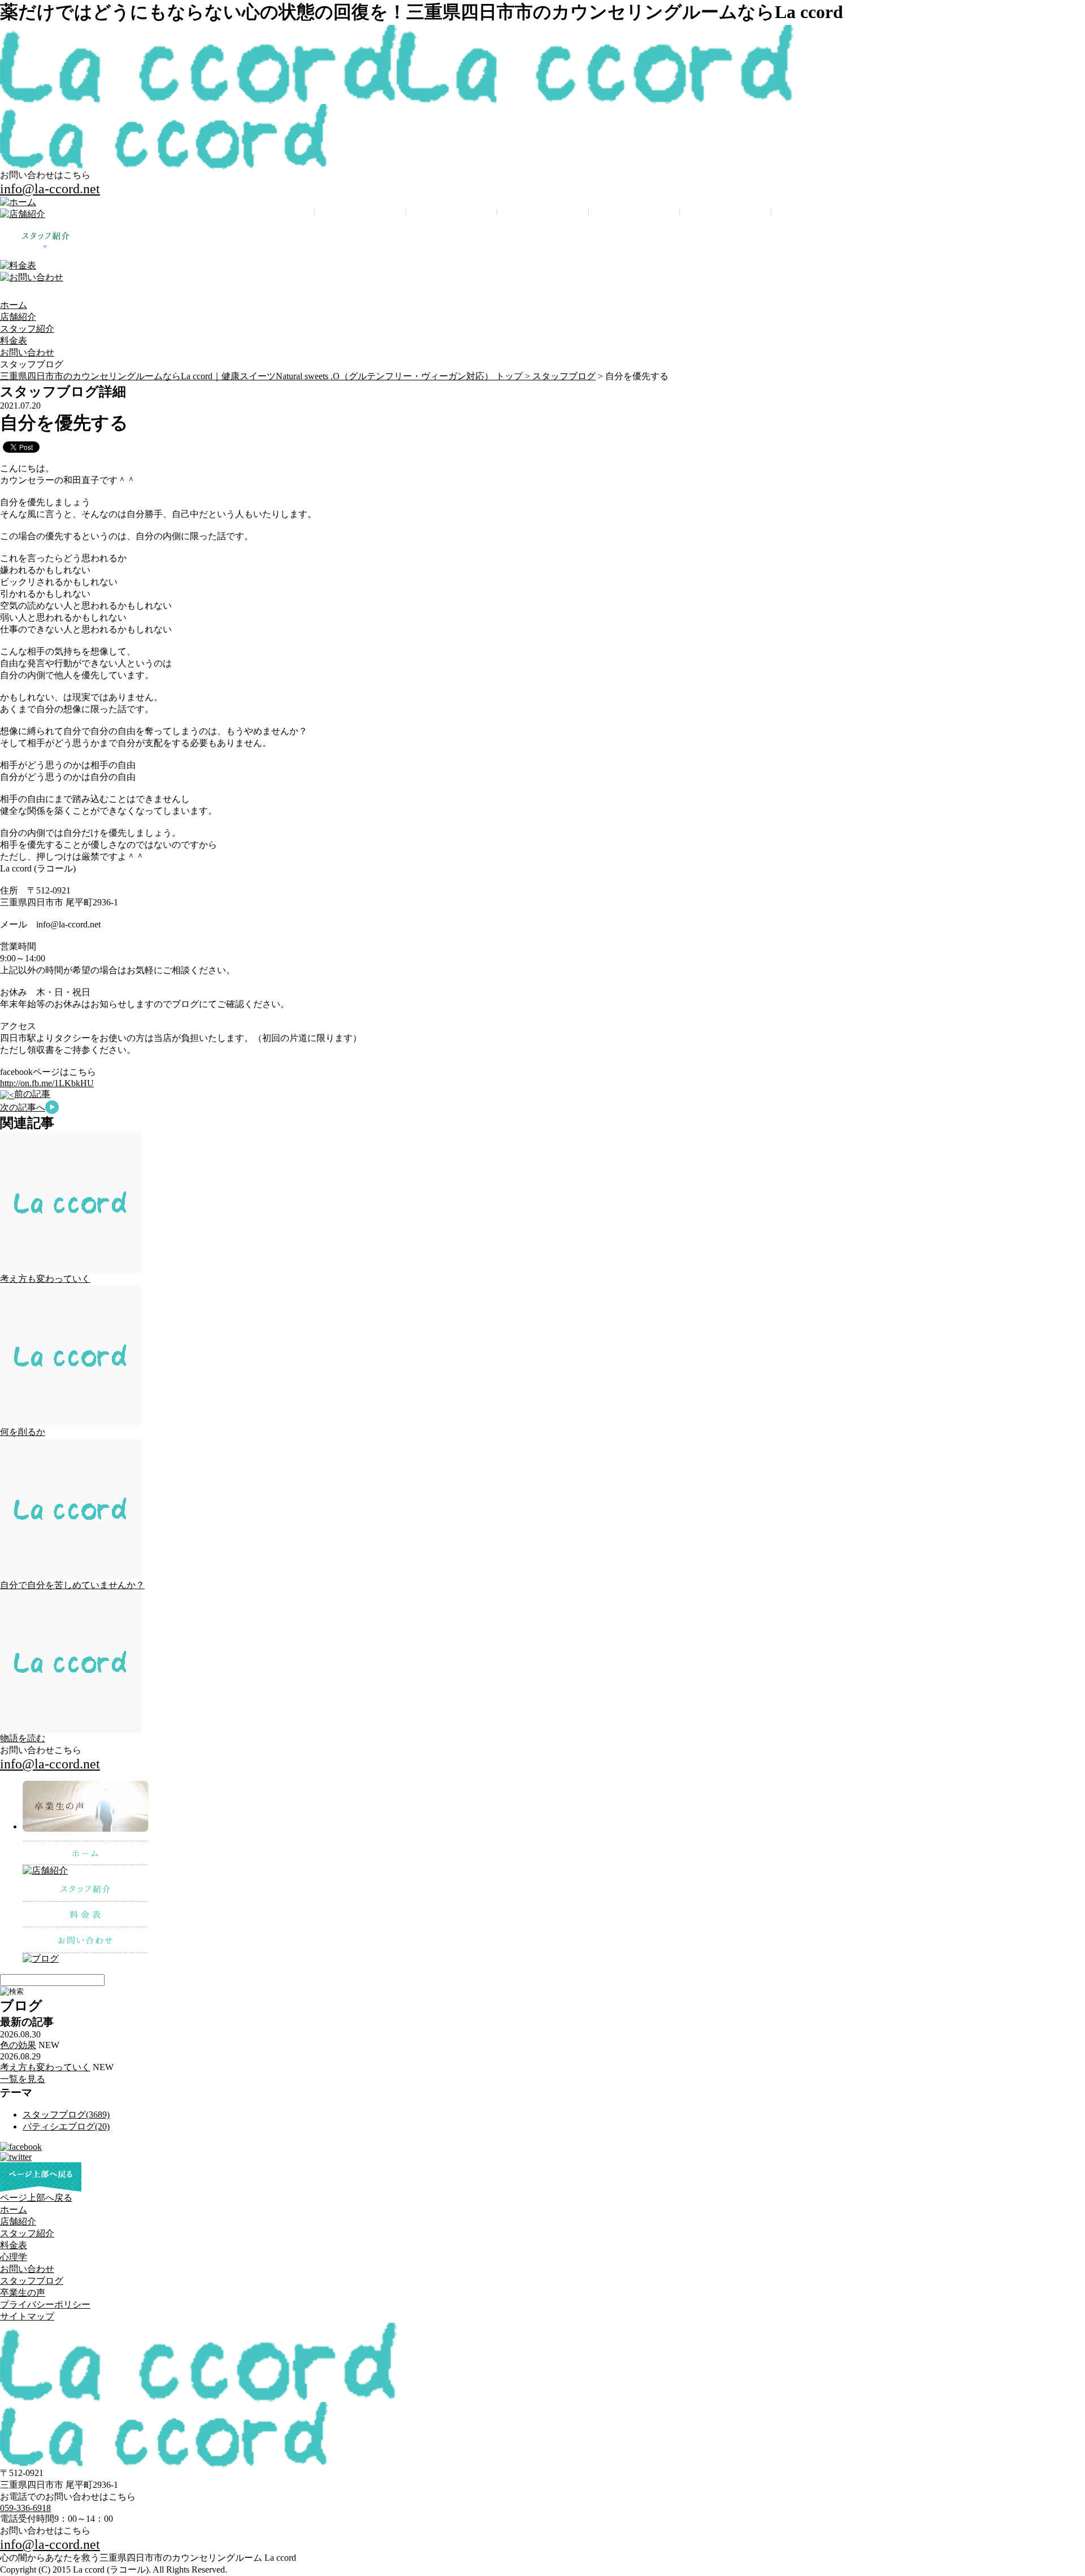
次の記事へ (23, 1107)
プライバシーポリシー (45, 2304)
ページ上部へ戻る (36, 2198)
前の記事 (32, 1094)
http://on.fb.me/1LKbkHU (47, 1083)
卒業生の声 (23, 2293)
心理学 (14, 2257)
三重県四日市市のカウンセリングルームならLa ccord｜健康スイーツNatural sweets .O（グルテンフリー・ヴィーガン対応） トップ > (266, 376)
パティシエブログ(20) (66, 2126)
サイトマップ (27, 2316)
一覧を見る (23, 2079)
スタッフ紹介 (27, 329)
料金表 (14, 341)
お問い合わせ (27, 352)
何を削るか (23, 1432)
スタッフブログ (564, 376)
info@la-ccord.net (50, 189)
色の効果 (18, 2045)
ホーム (14, 305)
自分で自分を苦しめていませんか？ (72, 1585)
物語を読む (23, 1738)
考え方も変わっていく (45, 1279)
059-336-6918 (25, 2508)
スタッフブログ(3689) (66, 2115)
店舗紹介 (18, 317)
